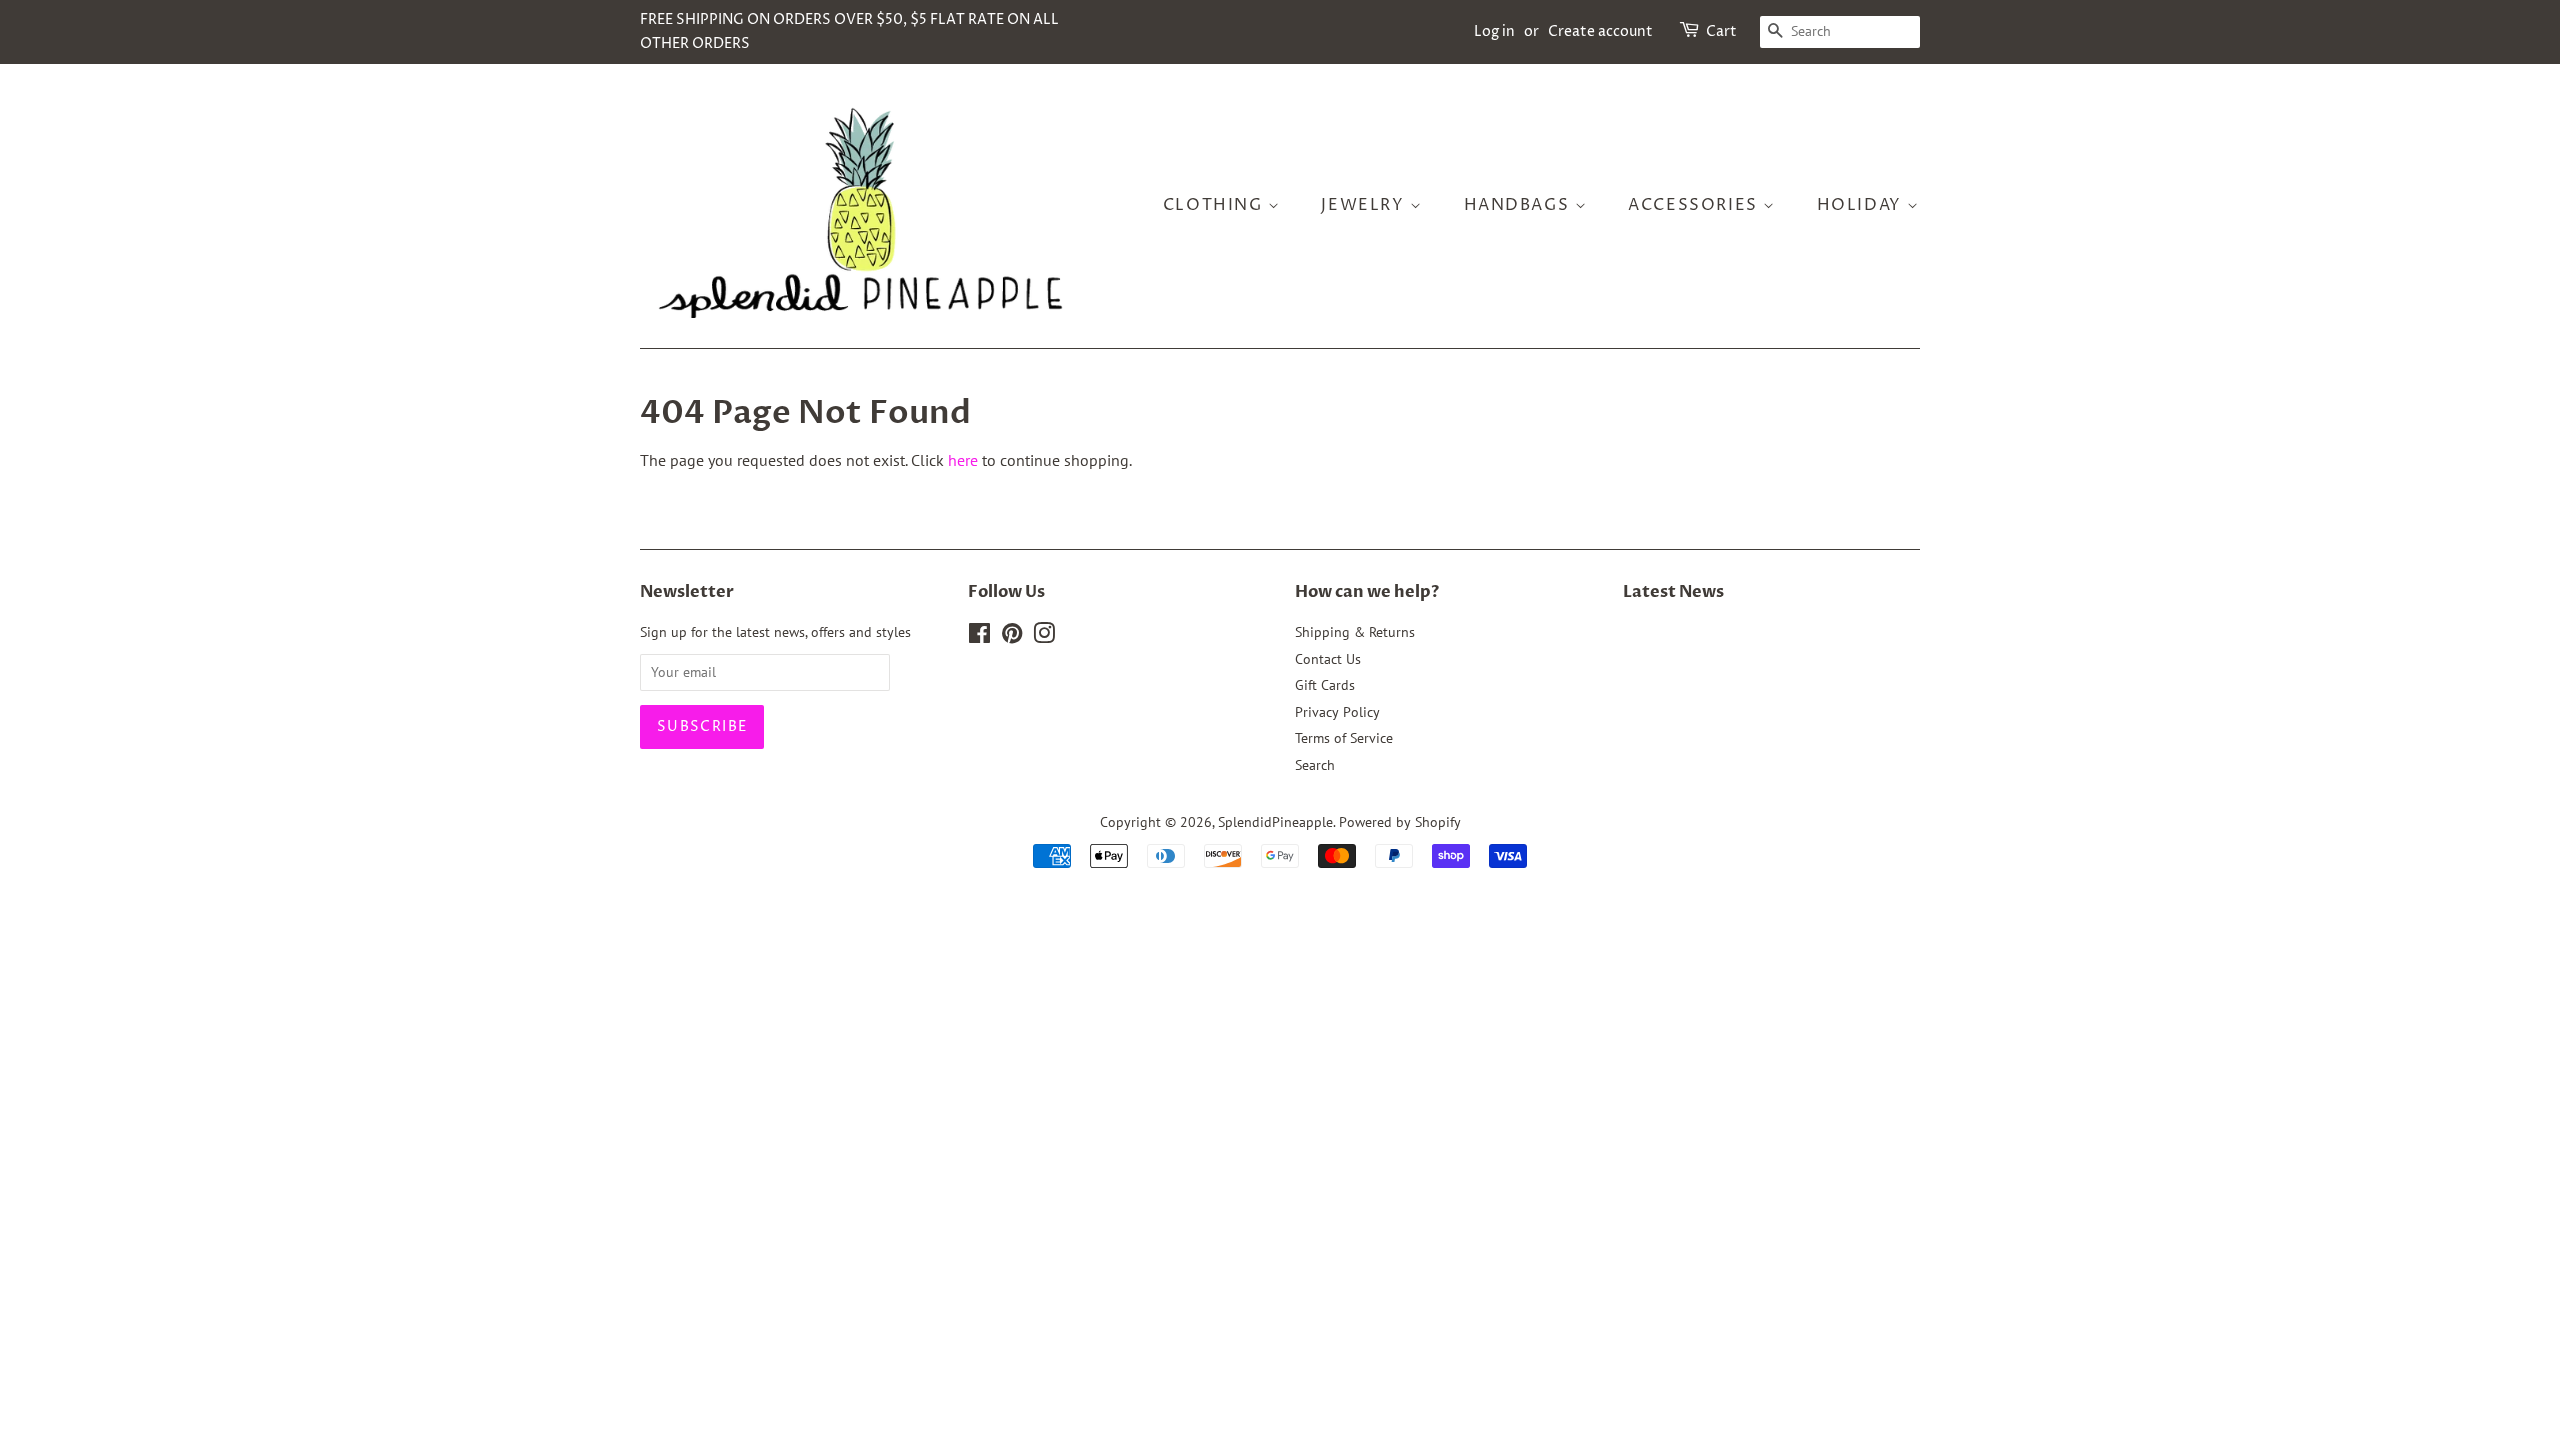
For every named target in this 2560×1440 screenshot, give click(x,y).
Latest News (1673, 592)
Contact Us (1328, 659)
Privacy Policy (1337, 712)
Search (1315, 765)
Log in (1494, 31)
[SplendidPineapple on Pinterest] (1012, 637)
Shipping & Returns (1355, 632)
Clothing (1215, 205)
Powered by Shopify (1400, 822)
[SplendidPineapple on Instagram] (1044, 637)
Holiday (1862, 205)
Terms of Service (1344, 738)
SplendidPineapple (1275, 822)
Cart (1721, 31)
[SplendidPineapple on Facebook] (979, 637)
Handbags (1519, 205)
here (963, 460)
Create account (1600, 31)
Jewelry (1365, 205)
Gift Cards (1325, 685)
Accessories (1695, 205)
